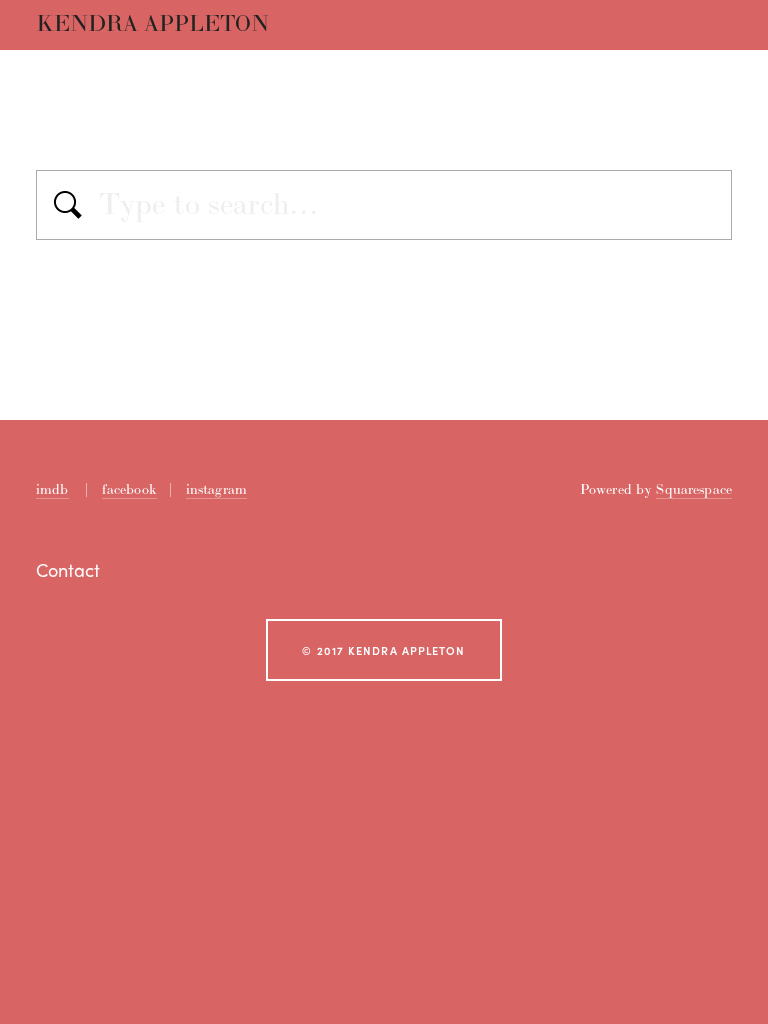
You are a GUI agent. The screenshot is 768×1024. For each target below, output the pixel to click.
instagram (216, 489)
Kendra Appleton (152, 24)
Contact (68, 570)
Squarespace (694, 489)
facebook (129, 489)
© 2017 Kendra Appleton (383, 650)
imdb (52, 489)
